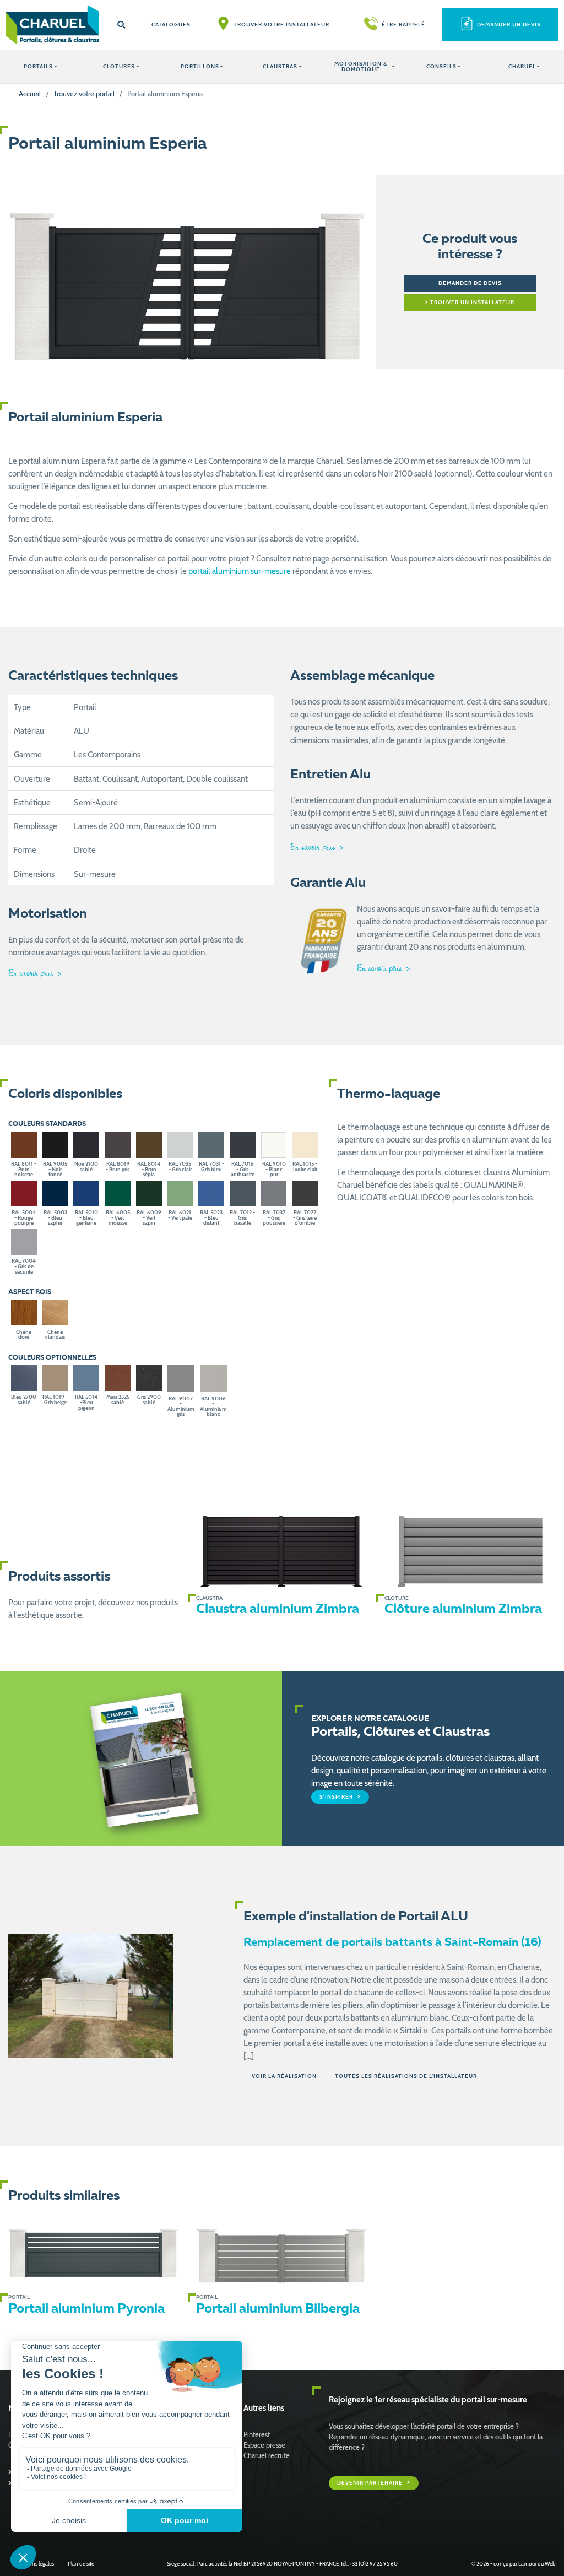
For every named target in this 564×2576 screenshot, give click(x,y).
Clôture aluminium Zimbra (463, 1610)
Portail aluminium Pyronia (86, 2309)
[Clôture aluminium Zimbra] (470, 1551)
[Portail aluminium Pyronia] (94, 2251)
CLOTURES (119, 66)
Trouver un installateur (471, 302)
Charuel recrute (267, 2456)
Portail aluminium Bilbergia (278, 2309)
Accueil (30, 94)
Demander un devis (509, 25)
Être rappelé (403, 25)
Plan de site (81, 2564)
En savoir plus (32, 973)
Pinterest (257, 2435)
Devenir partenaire (371, 2483)
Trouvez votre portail (84, 94)
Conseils (441, 66)
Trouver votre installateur (281, 25)
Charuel (522, 66)
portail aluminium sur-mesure (240, 571)
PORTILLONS (200, 66)
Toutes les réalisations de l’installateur (406, 2076)
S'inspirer (337, 1796)
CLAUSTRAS (280, 66)
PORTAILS (38, 66)
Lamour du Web (537, 2564)
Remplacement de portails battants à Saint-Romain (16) (392, 1943)
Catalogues (171, 25)
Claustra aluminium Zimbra (278, 1610)
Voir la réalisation (284, 2076)
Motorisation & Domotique (361, 66)
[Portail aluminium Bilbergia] (282, 2251)
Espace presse (264, 2446)
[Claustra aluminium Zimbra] (282, 1551)
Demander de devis (470, 283)
